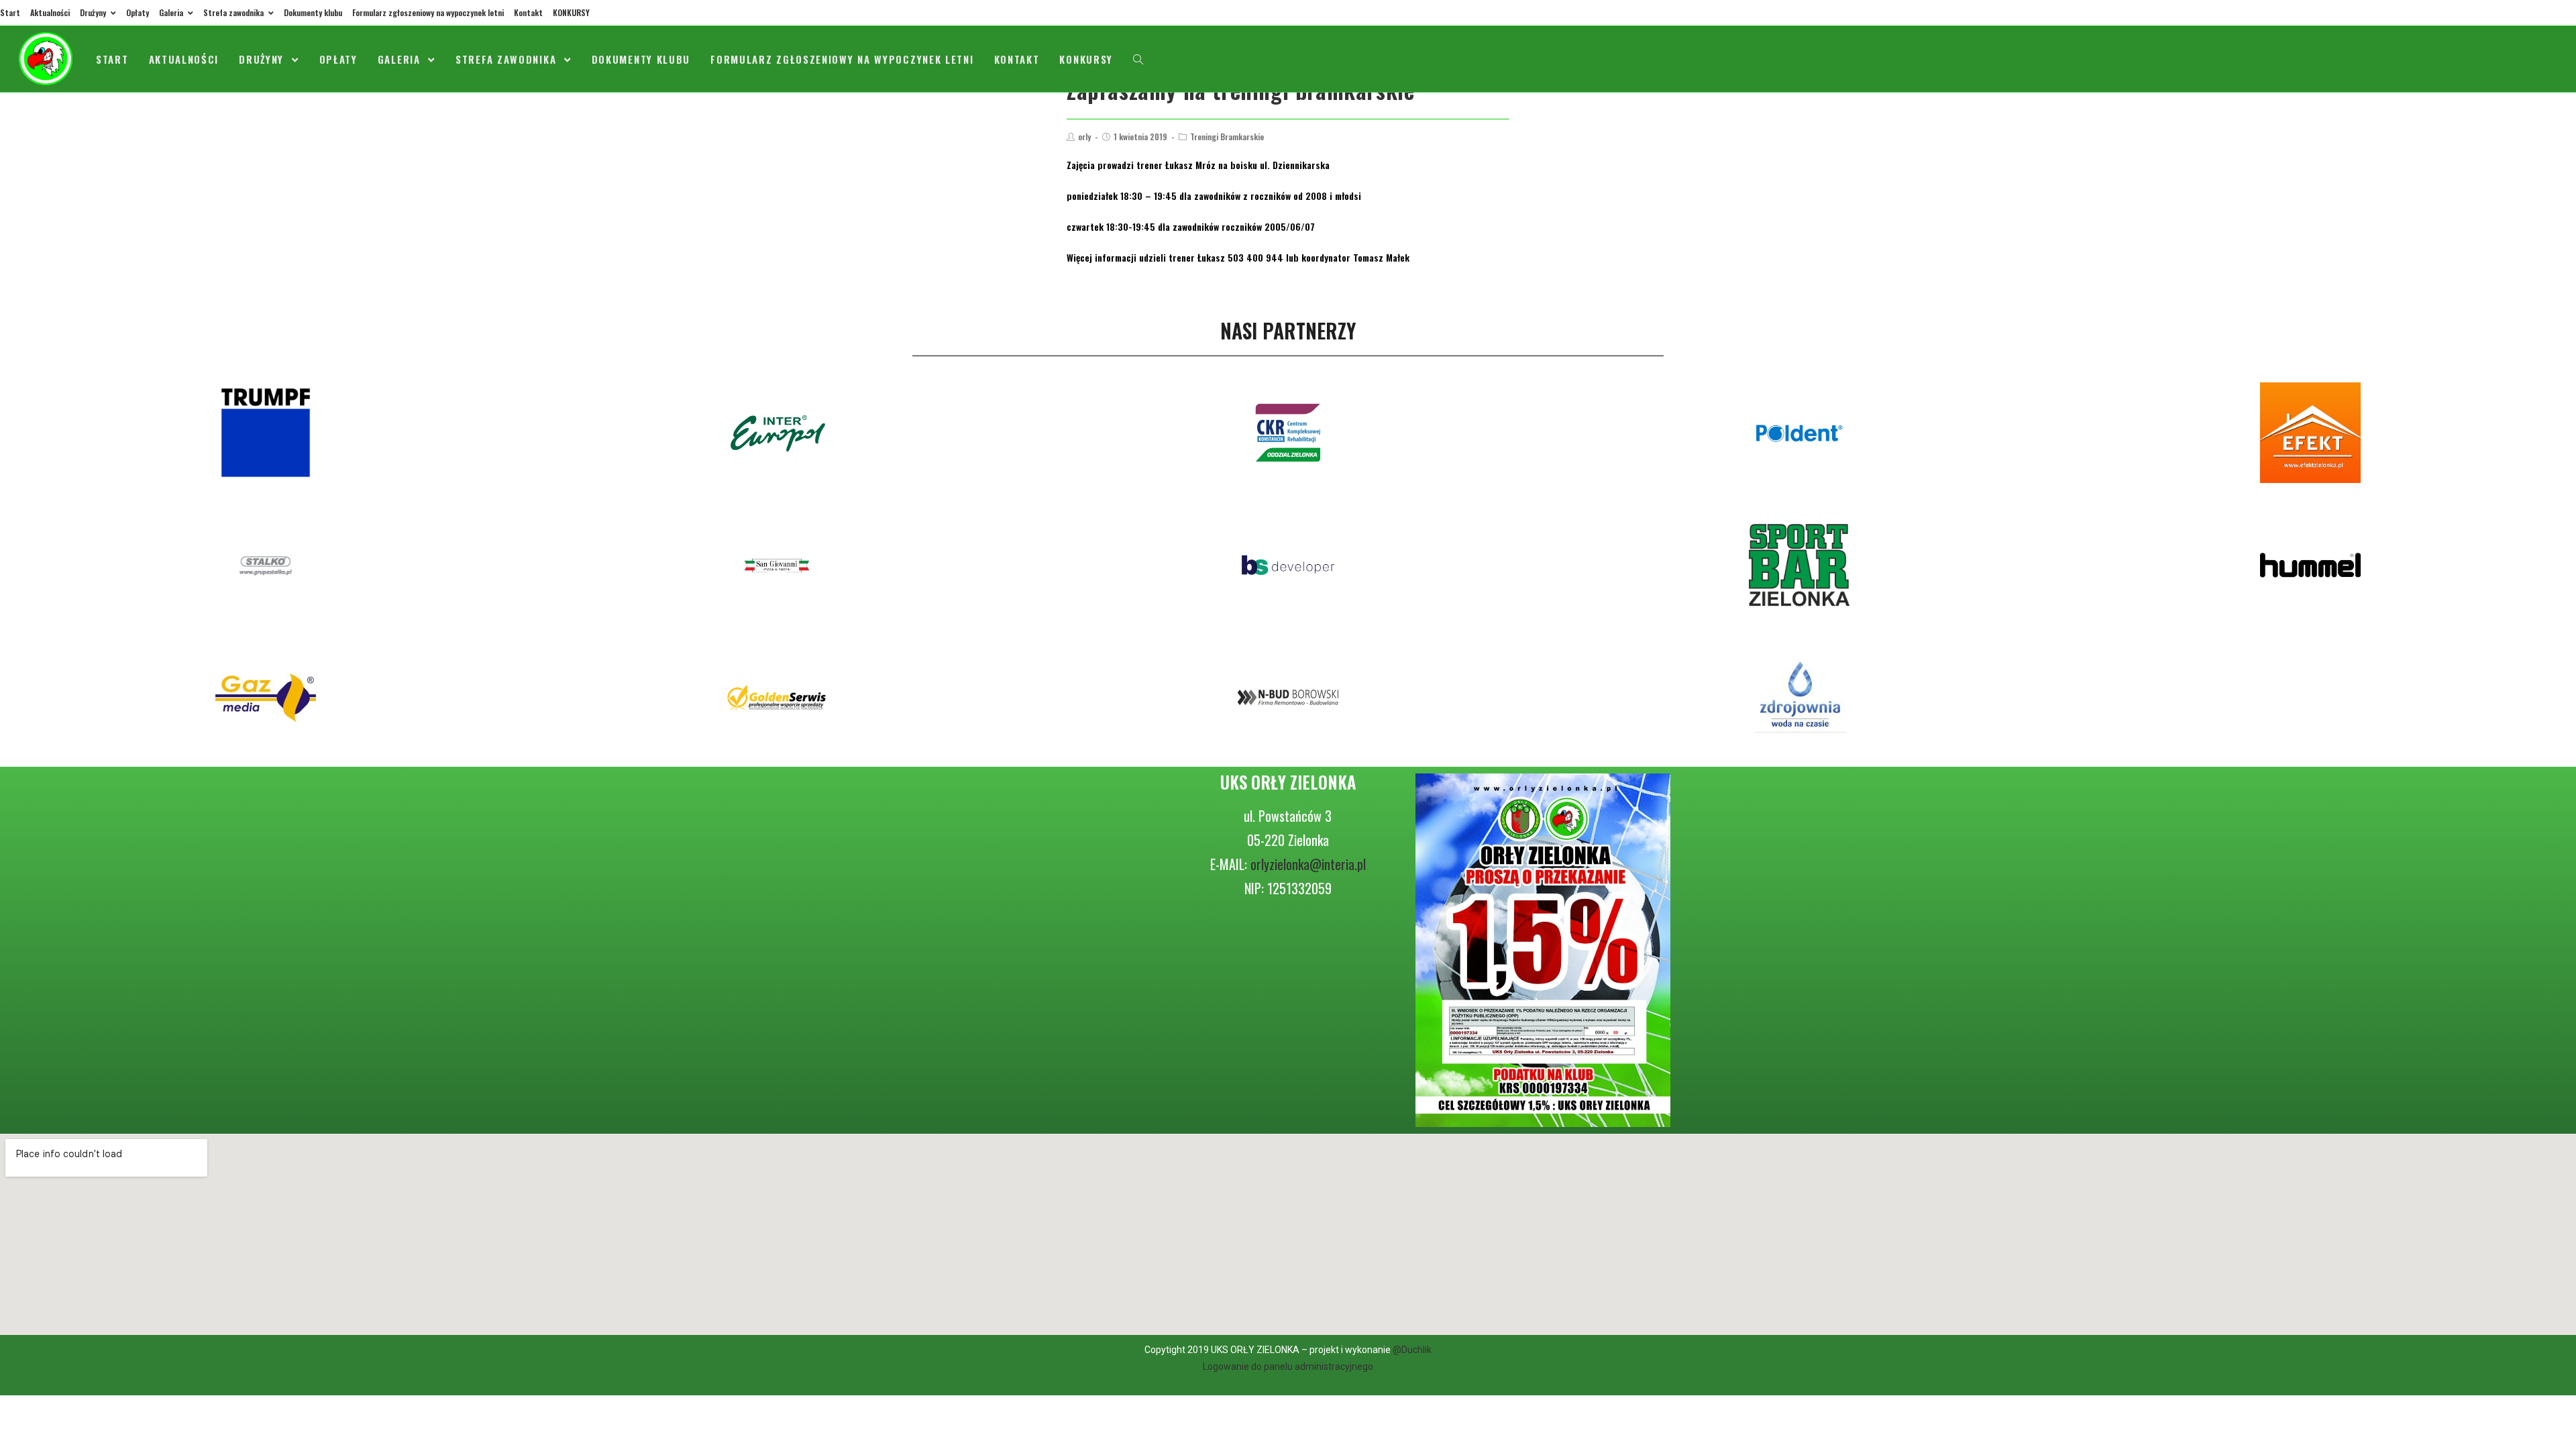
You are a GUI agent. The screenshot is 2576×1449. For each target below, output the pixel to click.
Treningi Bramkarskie (1227, 137)
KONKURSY (571, 12)
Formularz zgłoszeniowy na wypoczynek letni (428, 12)
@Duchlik (1412, 1350)
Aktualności (50, 12)
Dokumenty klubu (313, 12)
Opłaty (138, 12)
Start (10, 12)
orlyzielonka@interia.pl (1308, 864)
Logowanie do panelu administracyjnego (1288, 1366)
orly (1084, 137)
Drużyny (94, 12)
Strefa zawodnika (234, 12)
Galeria (172, 12)
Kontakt (528, 12)
